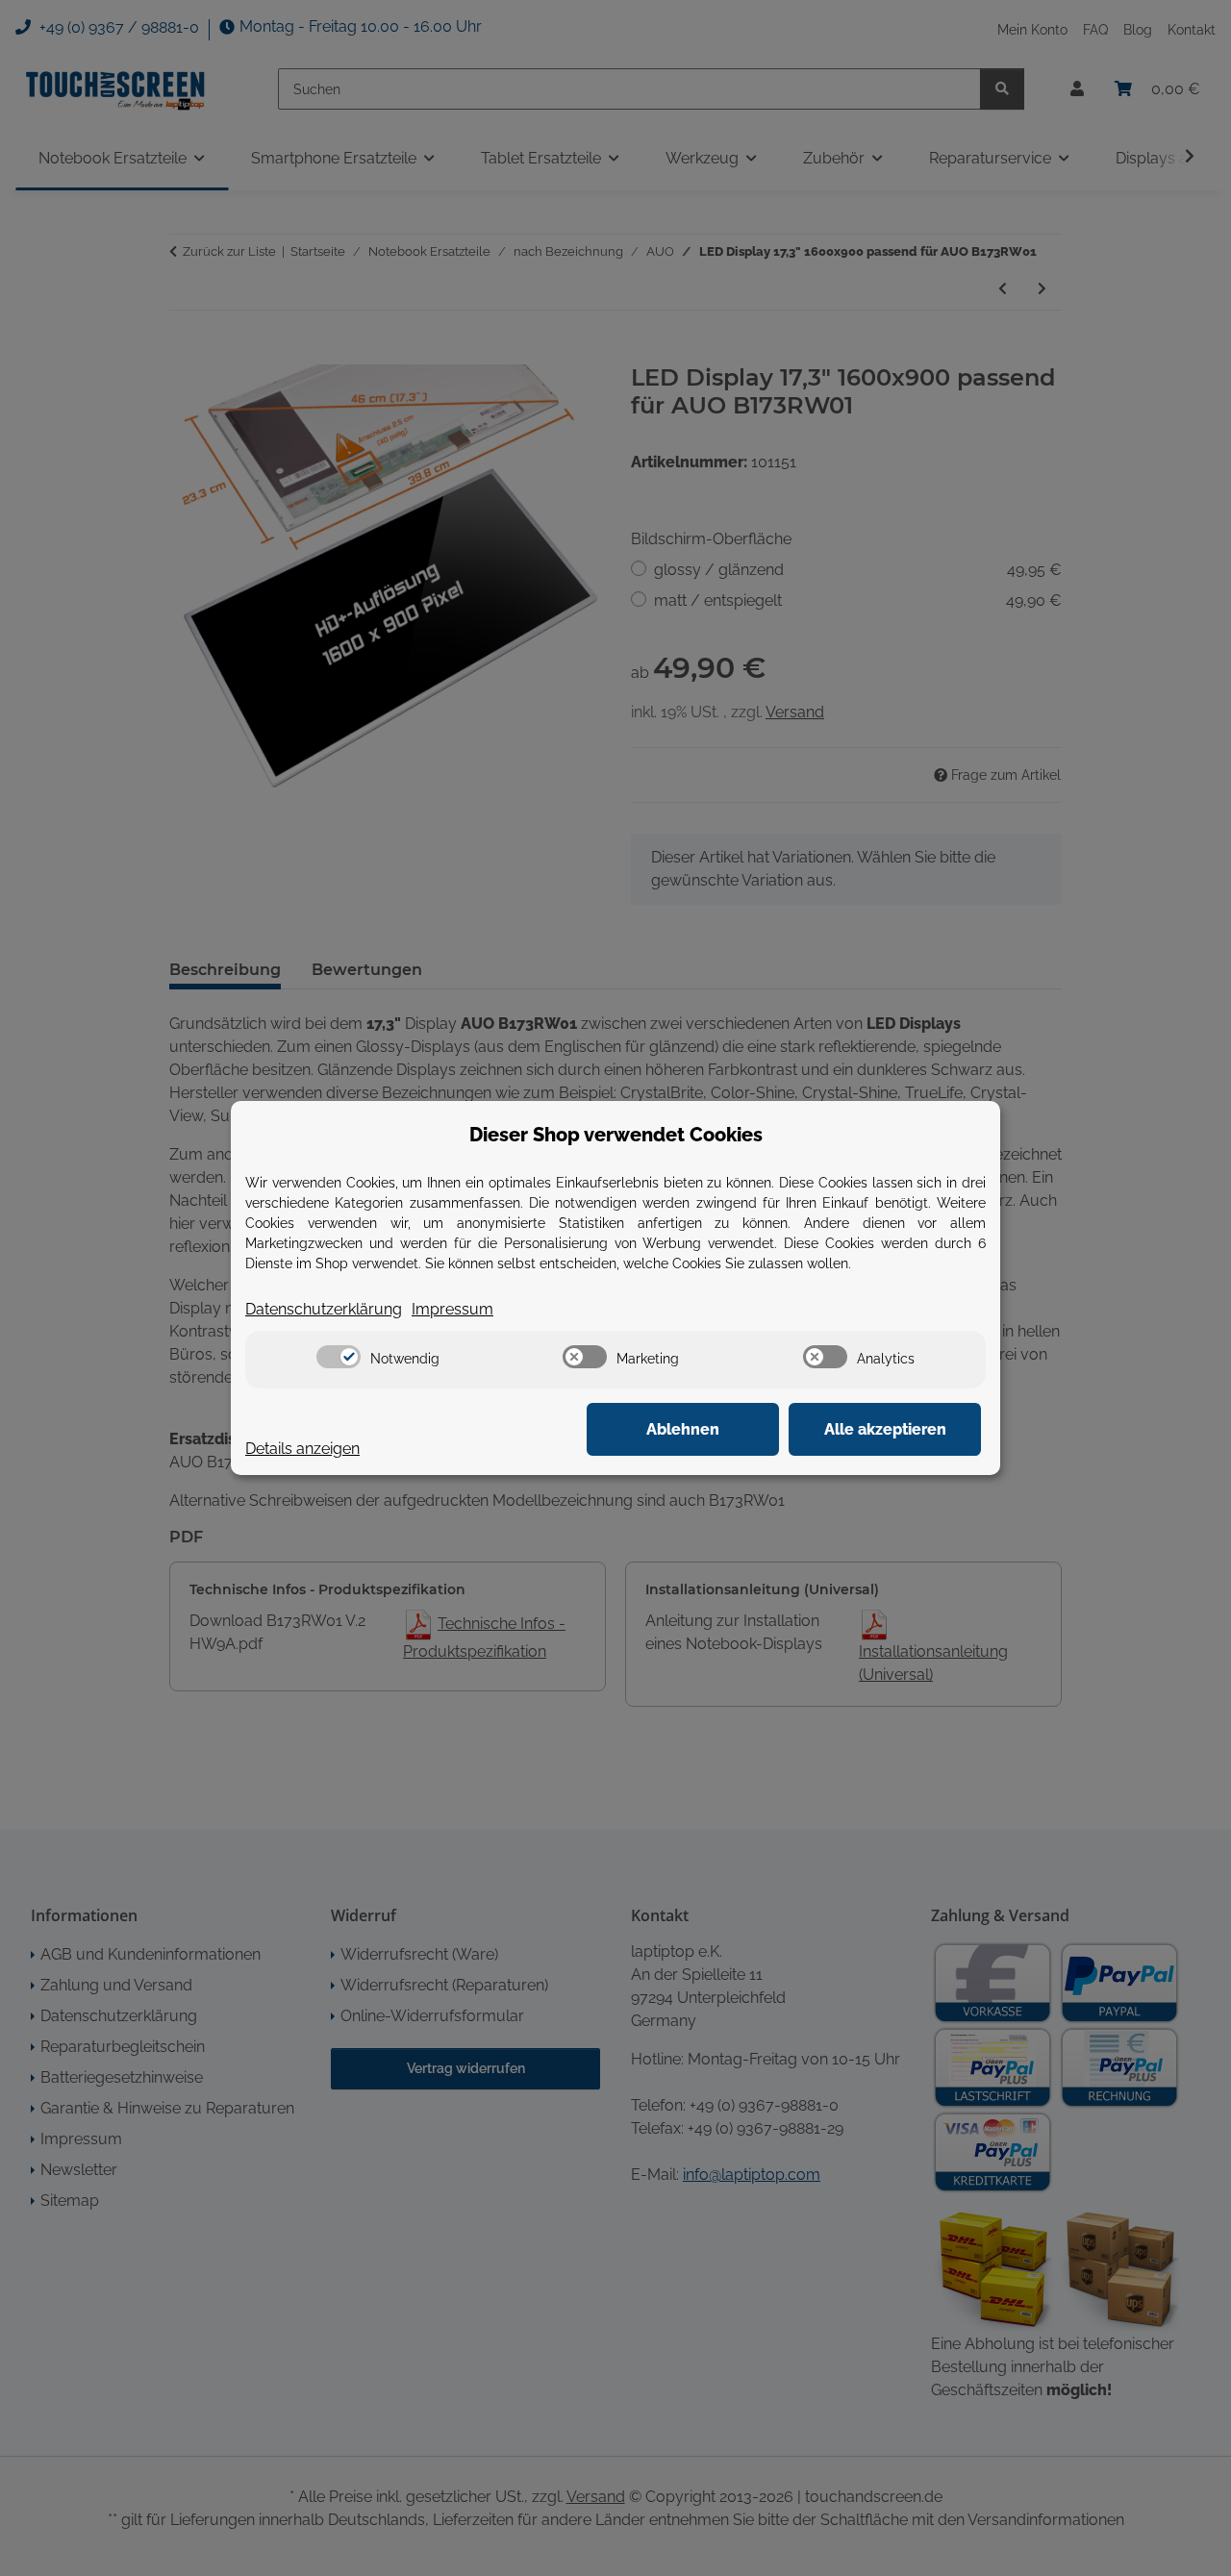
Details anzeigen (302, 1449)
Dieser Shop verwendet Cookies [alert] (616, 1135)
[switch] (339, 1357)
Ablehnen (683, 1429)
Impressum (452, 1309)
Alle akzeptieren (885, 1429)
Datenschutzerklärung (324, 1309)
